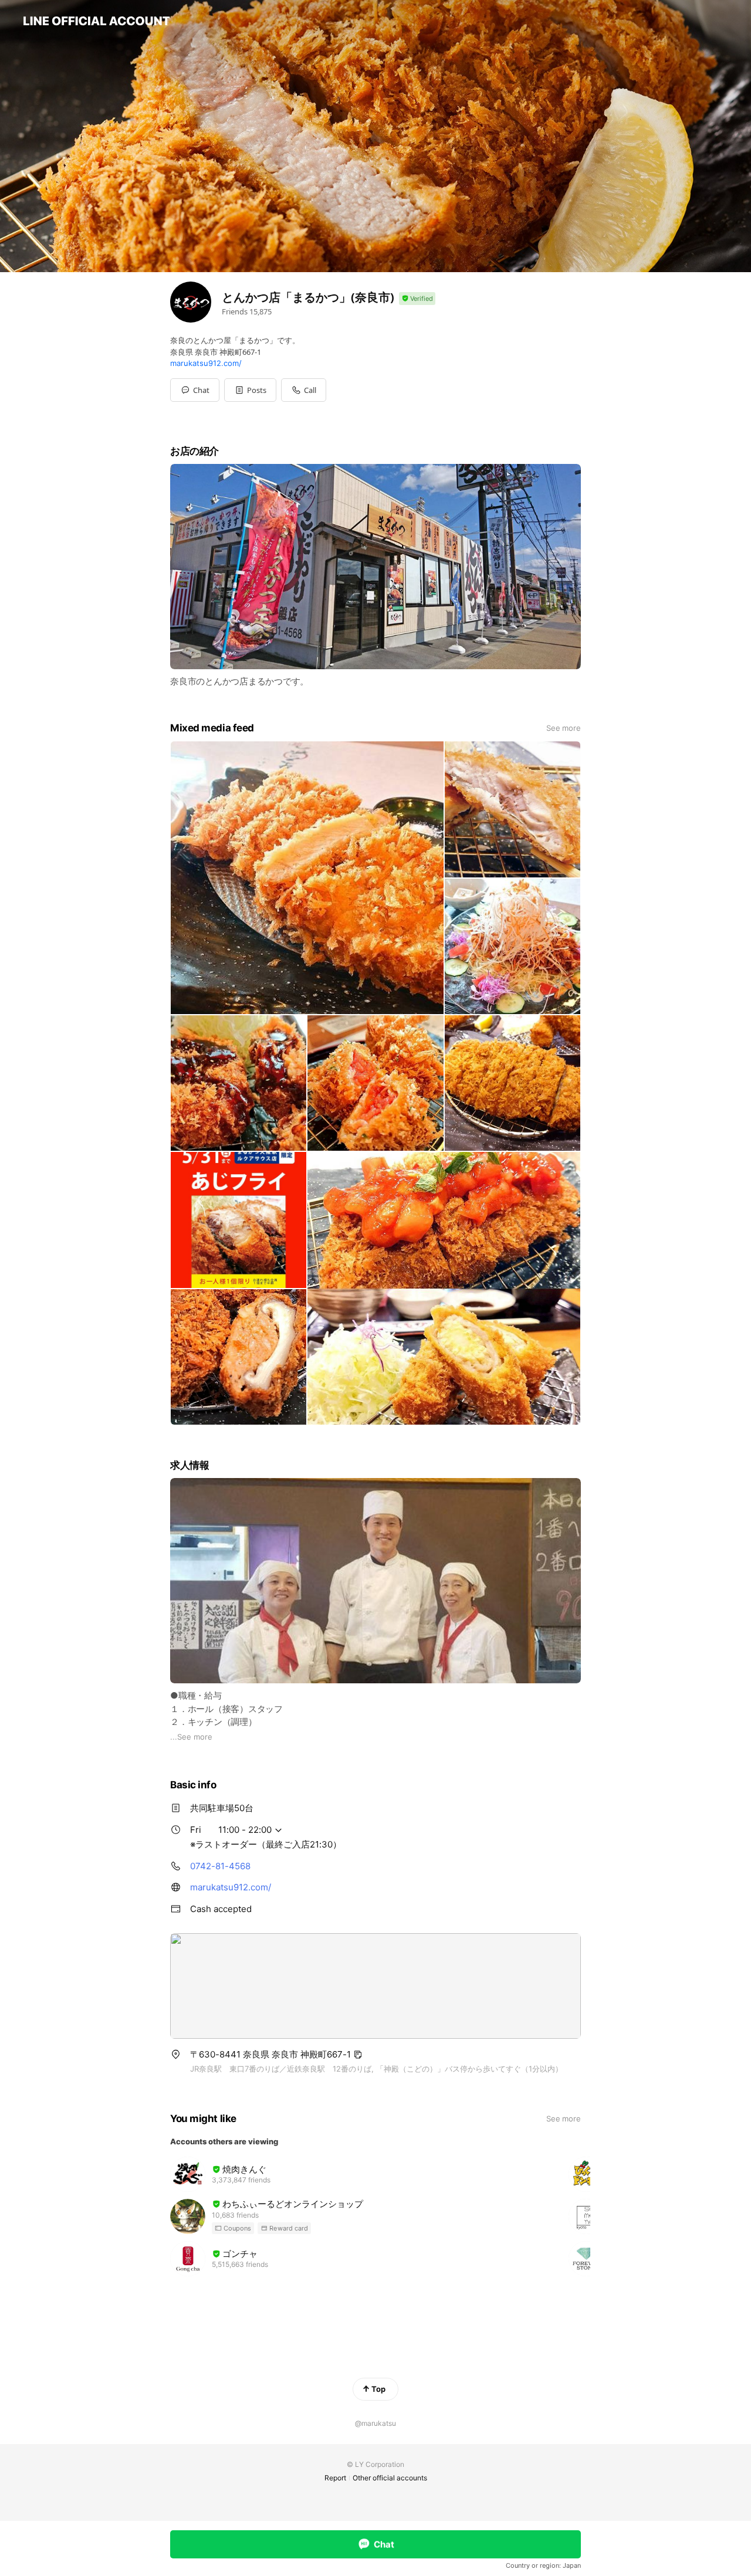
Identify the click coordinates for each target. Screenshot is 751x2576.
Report (335, 2478)
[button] (250, 390)
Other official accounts (390, 2478)
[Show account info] (417, 299)
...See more (191, 1737)
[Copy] (358, 2055)
